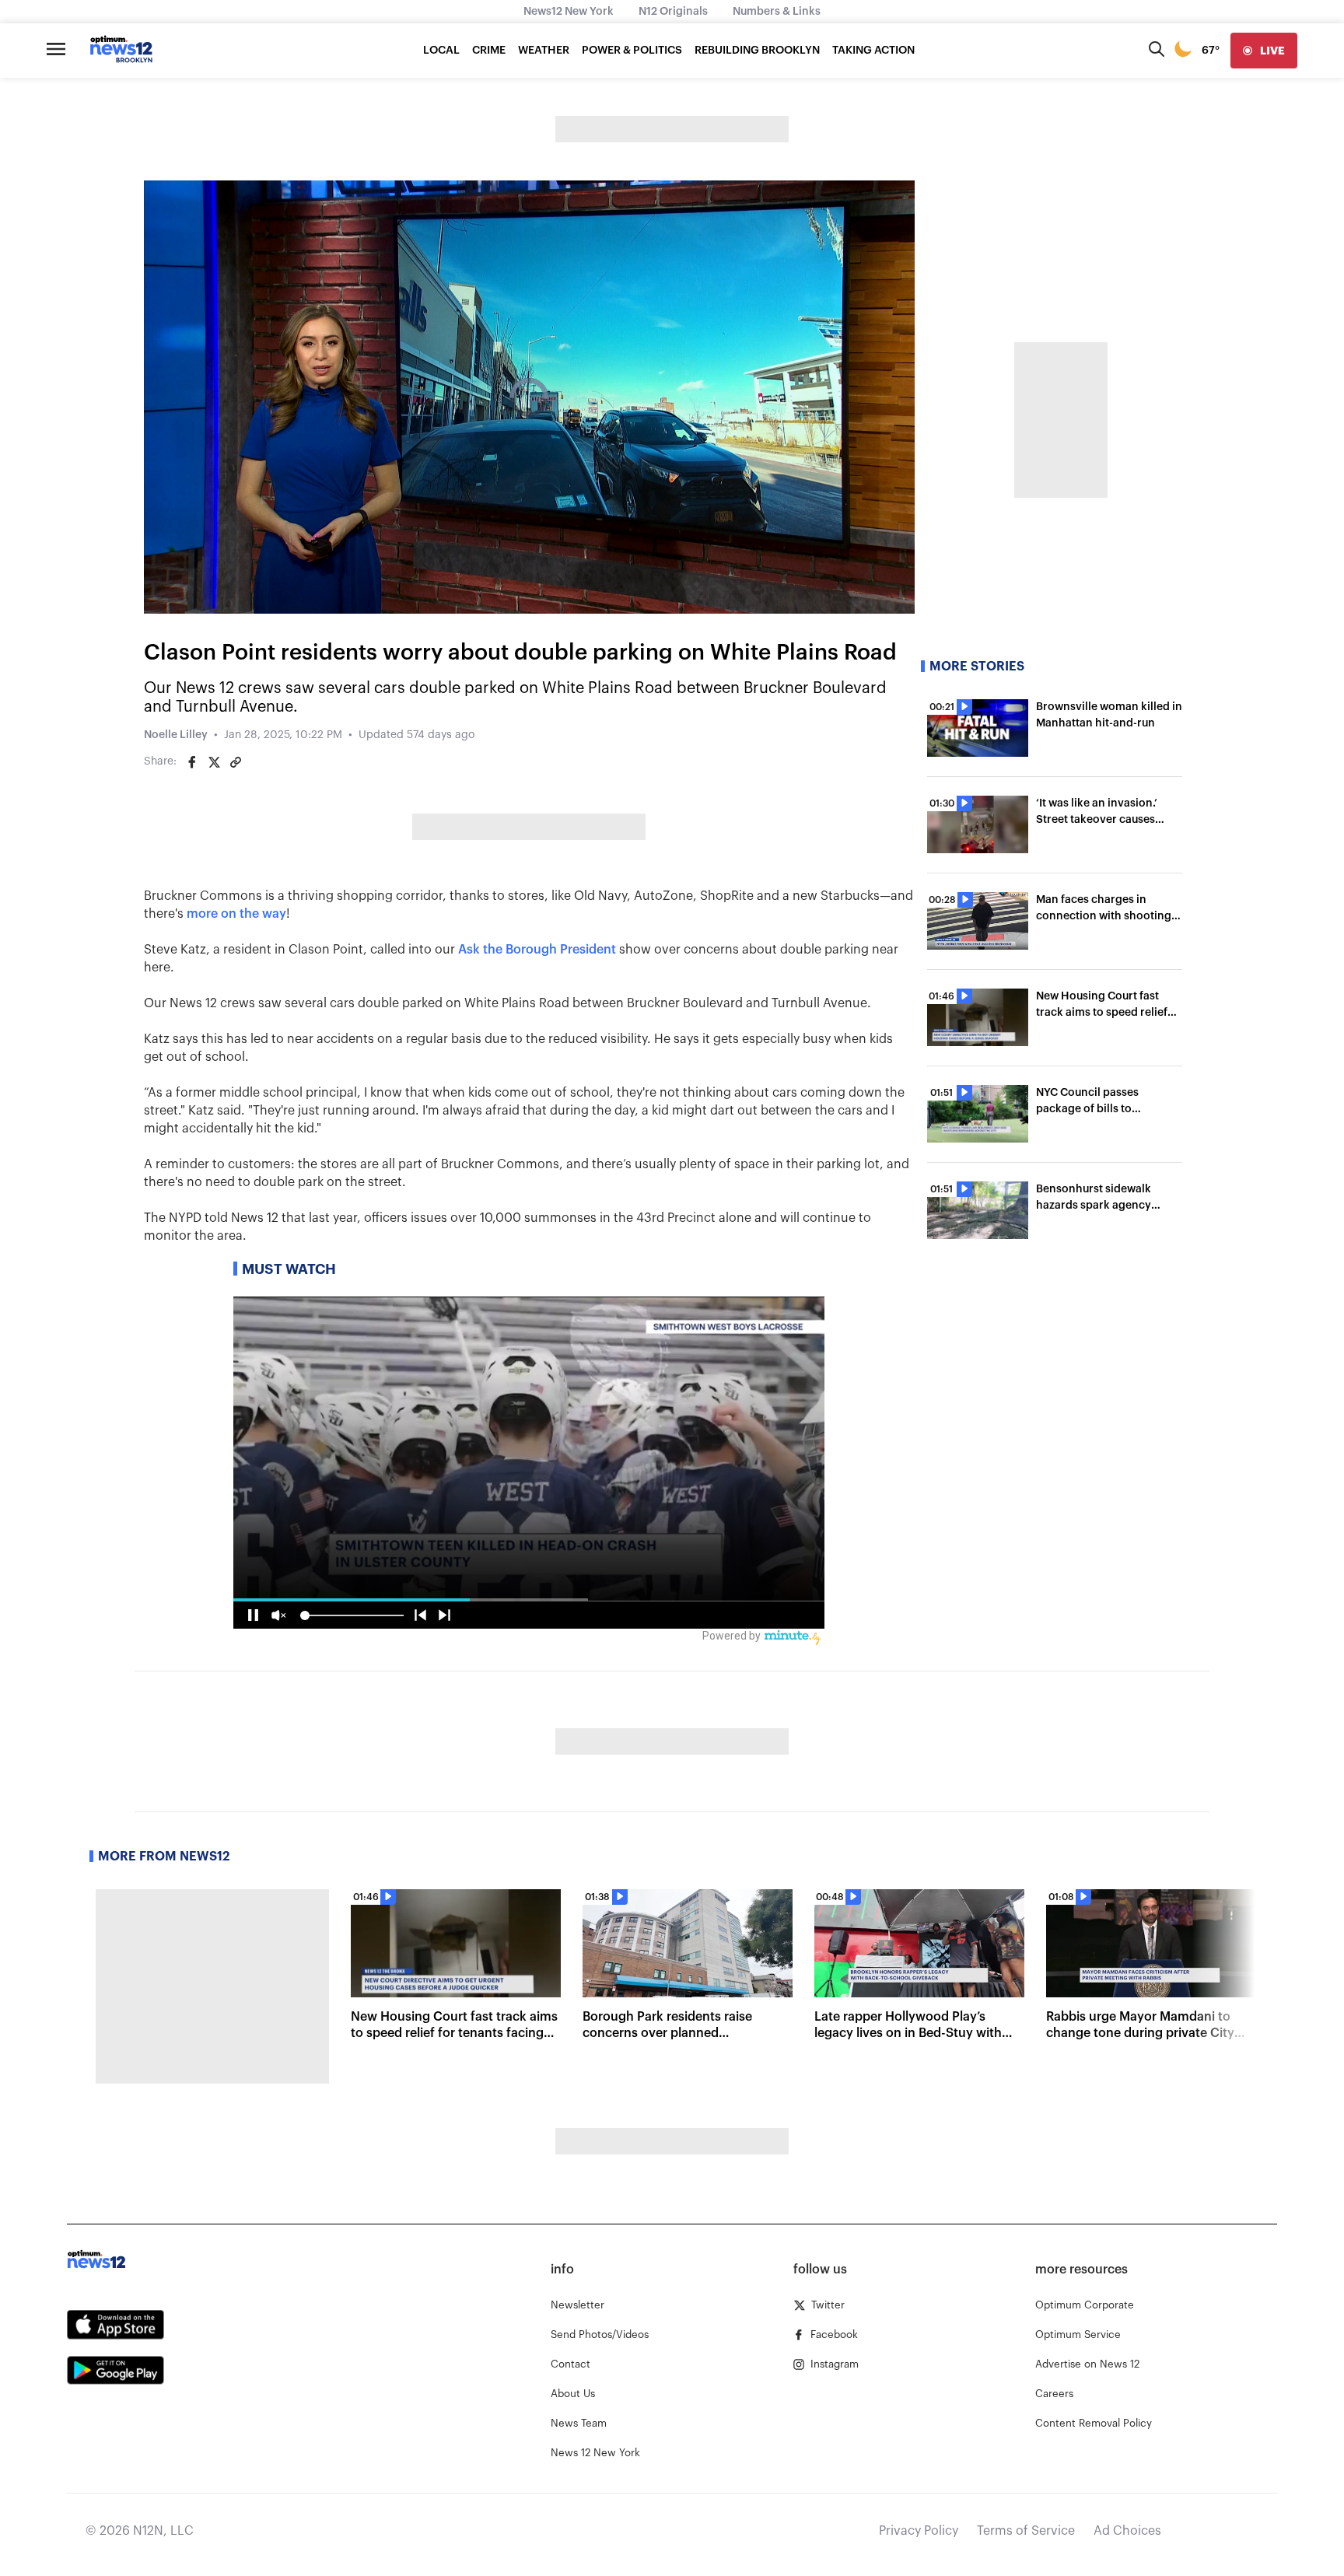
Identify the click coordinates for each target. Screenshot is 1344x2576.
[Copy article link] (236, 762)
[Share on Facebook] (192, 762)
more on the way (236, 914)
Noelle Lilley (176, 735)
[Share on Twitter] (214, 762)
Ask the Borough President (537, 950)
